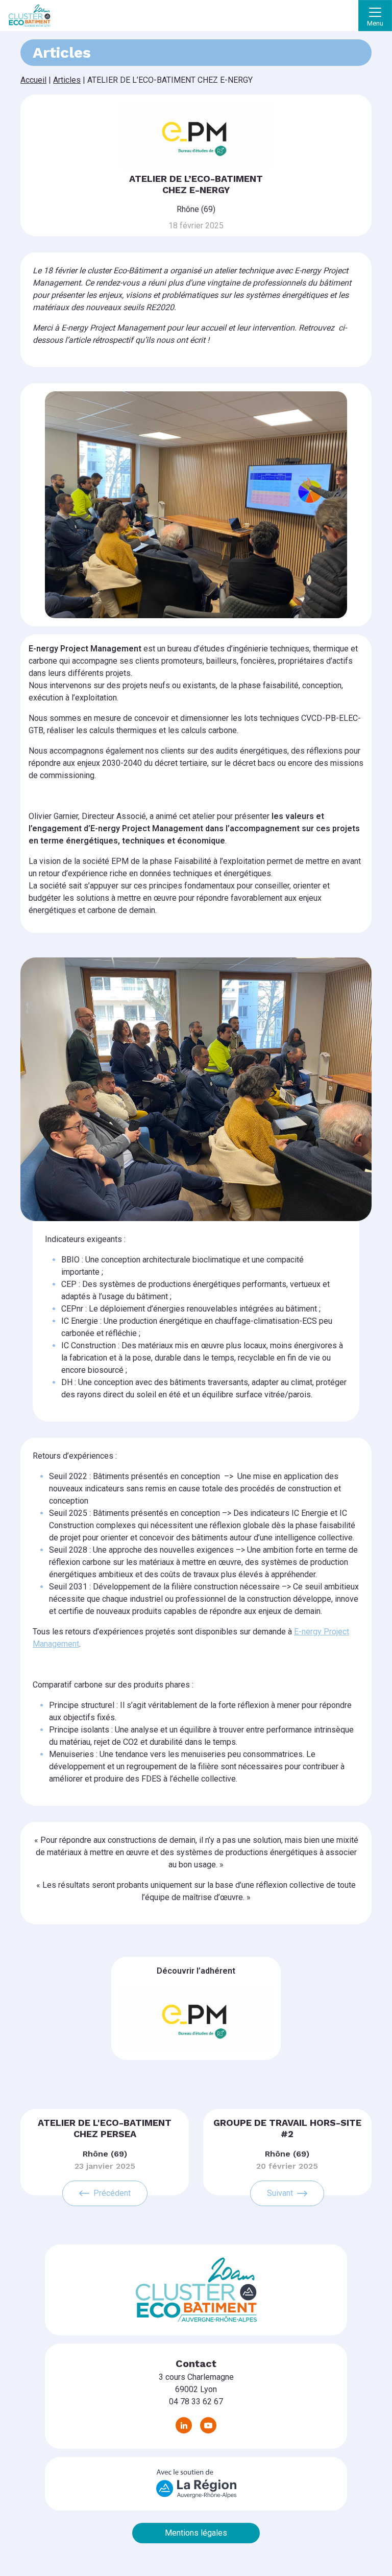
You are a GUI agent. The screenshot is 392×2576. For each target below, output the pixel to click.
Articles (67, 80)
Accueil (33, 80)
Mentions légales (196, 2533)
